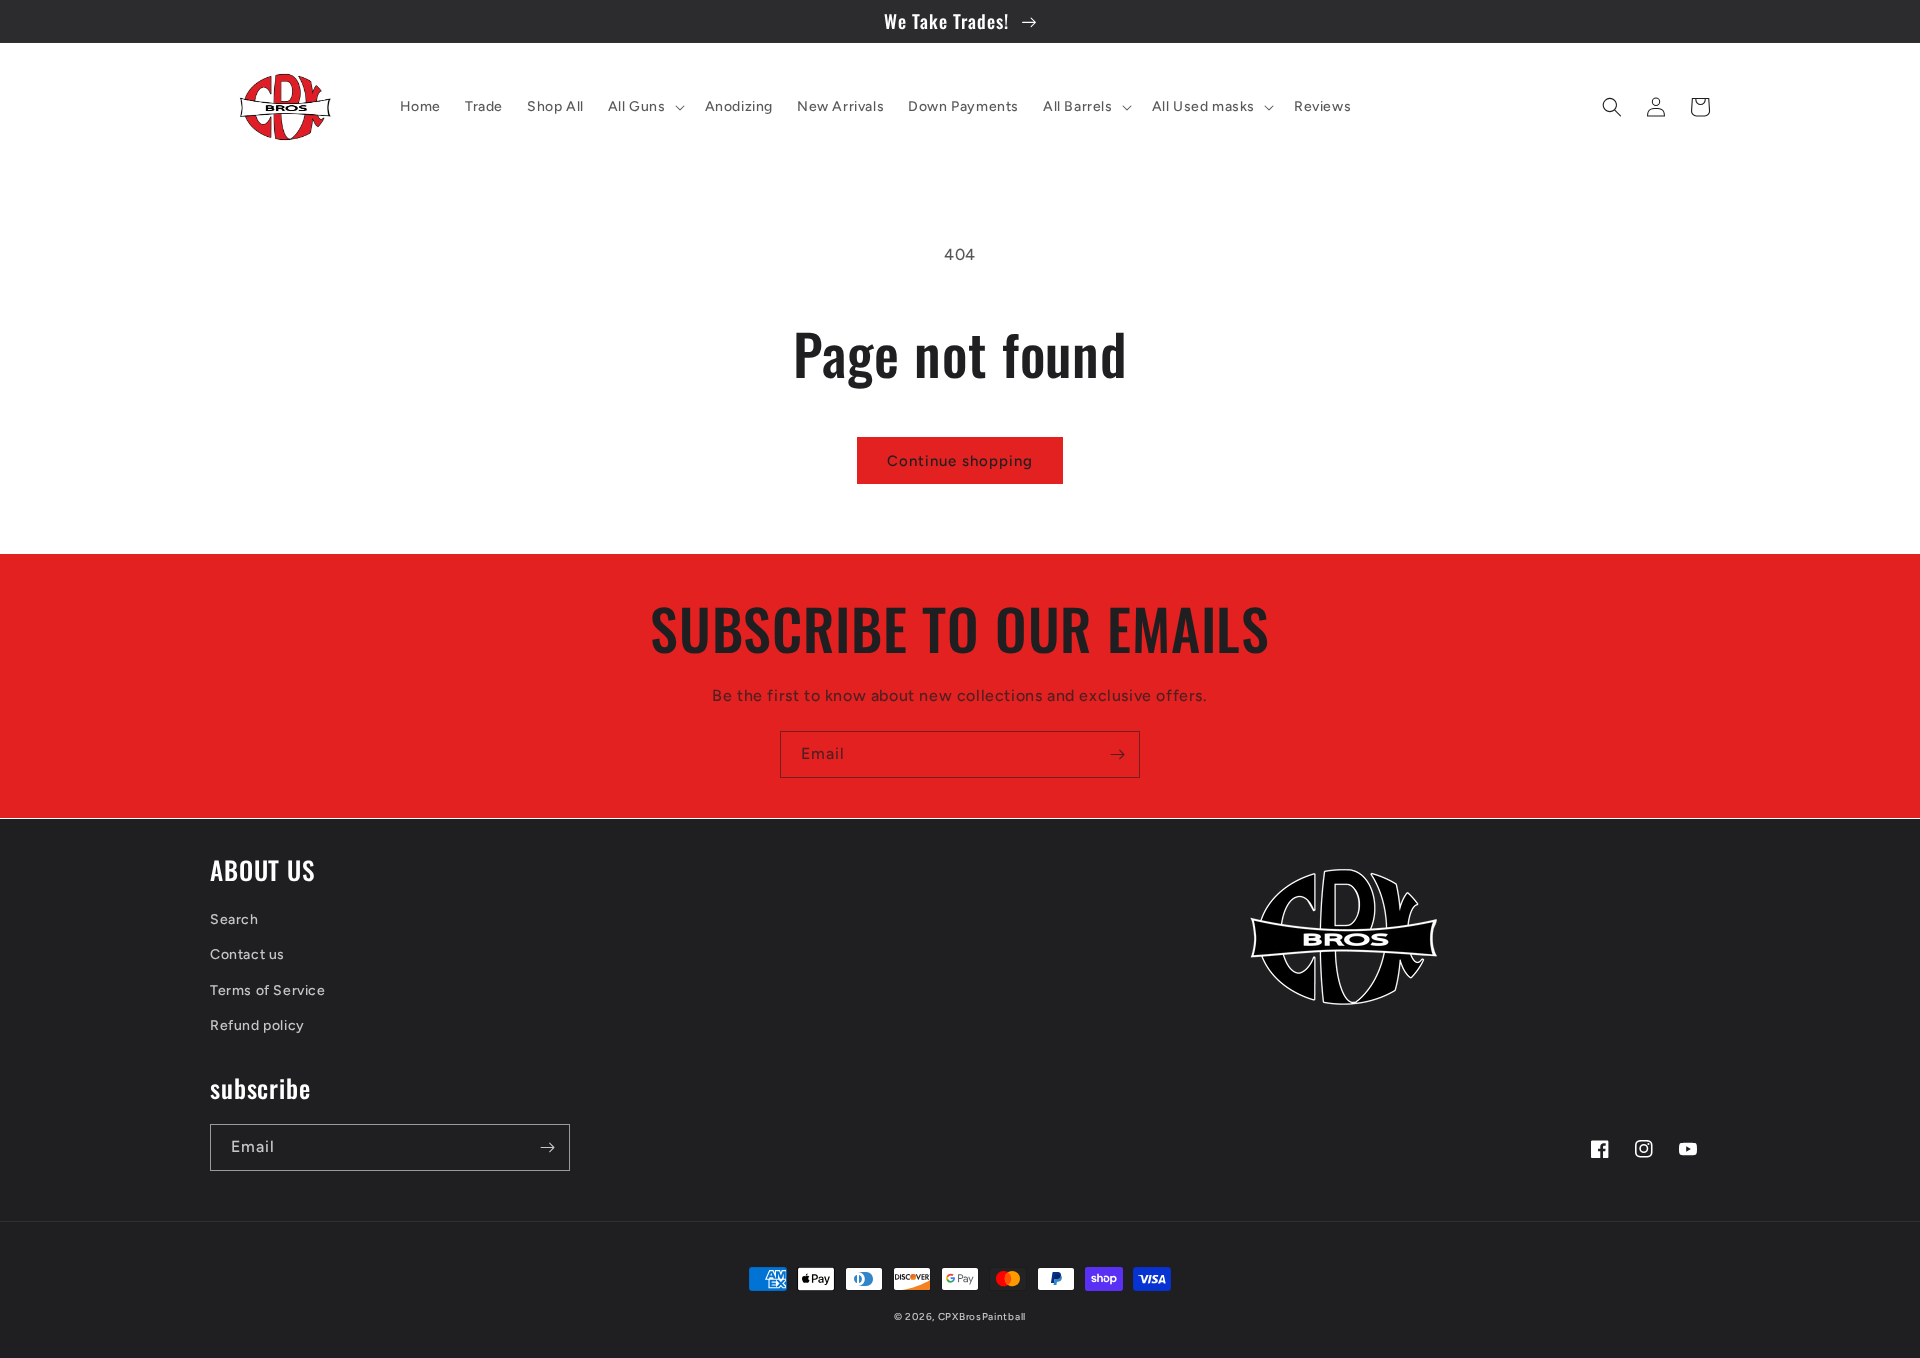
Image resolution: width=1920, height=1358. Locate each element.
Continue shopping (960, 461)
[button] (644, 107)
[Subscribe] (1117, 754)
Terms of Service (268, 990)
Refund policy (257, 1025)
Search (234, 919)
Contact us (247, 954)
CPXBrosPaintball (982, 1316)
